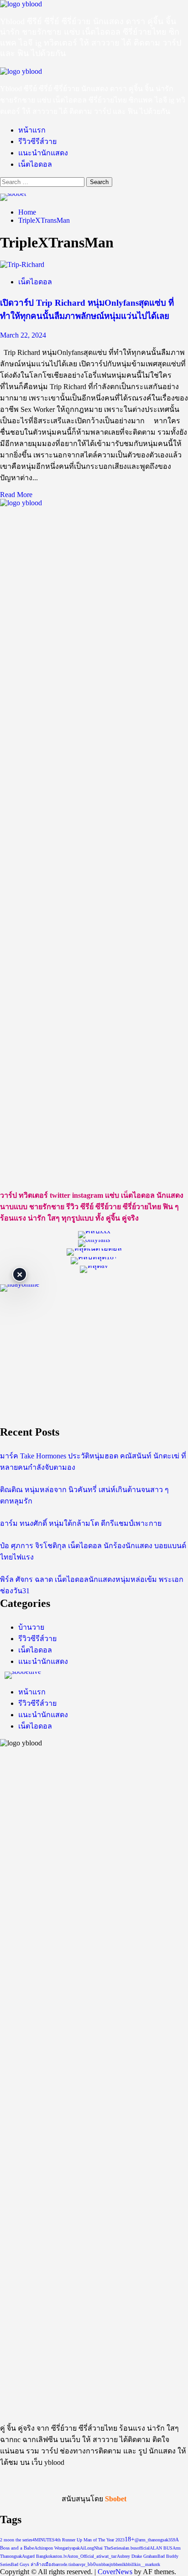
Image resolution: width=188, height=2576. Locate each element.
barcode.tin (63, 2564)
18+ (130, 2539)
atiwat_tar (107, 2556)
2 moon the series (16, 2540)
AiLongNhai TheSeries (101, 2548)
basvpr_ (81, 2564)
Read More (16, 495)
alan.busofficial (136, 2548)
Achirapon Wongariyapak (57, 2548)
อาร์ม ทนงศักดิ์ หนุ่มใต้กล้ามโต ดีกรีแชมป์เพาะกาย (81, 1523)
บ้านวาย (31, 1627)
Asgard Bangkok (37, 2556)
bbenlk (120, 2564)
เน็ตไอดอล (35, 164)
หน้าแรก (32, 130)
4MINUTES (44, 2540)
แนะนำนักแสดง (43, 153)
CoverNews (115, 2572)
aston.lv (60, 2556)
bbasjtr (107, 2564)
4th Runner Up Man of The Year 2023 (90, 2540)
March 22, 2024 (23, 335)
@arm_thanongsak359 (155, 2540)
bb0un (94, 2564)
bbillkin (133, 2564)
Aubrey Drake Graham (137, 2556)
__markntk (150, 2564)
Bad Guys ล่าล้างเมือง (32, 2564)
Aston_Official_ (82, 2556)
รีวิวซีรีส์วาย (37, 141)
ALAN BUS (161, 2548)
